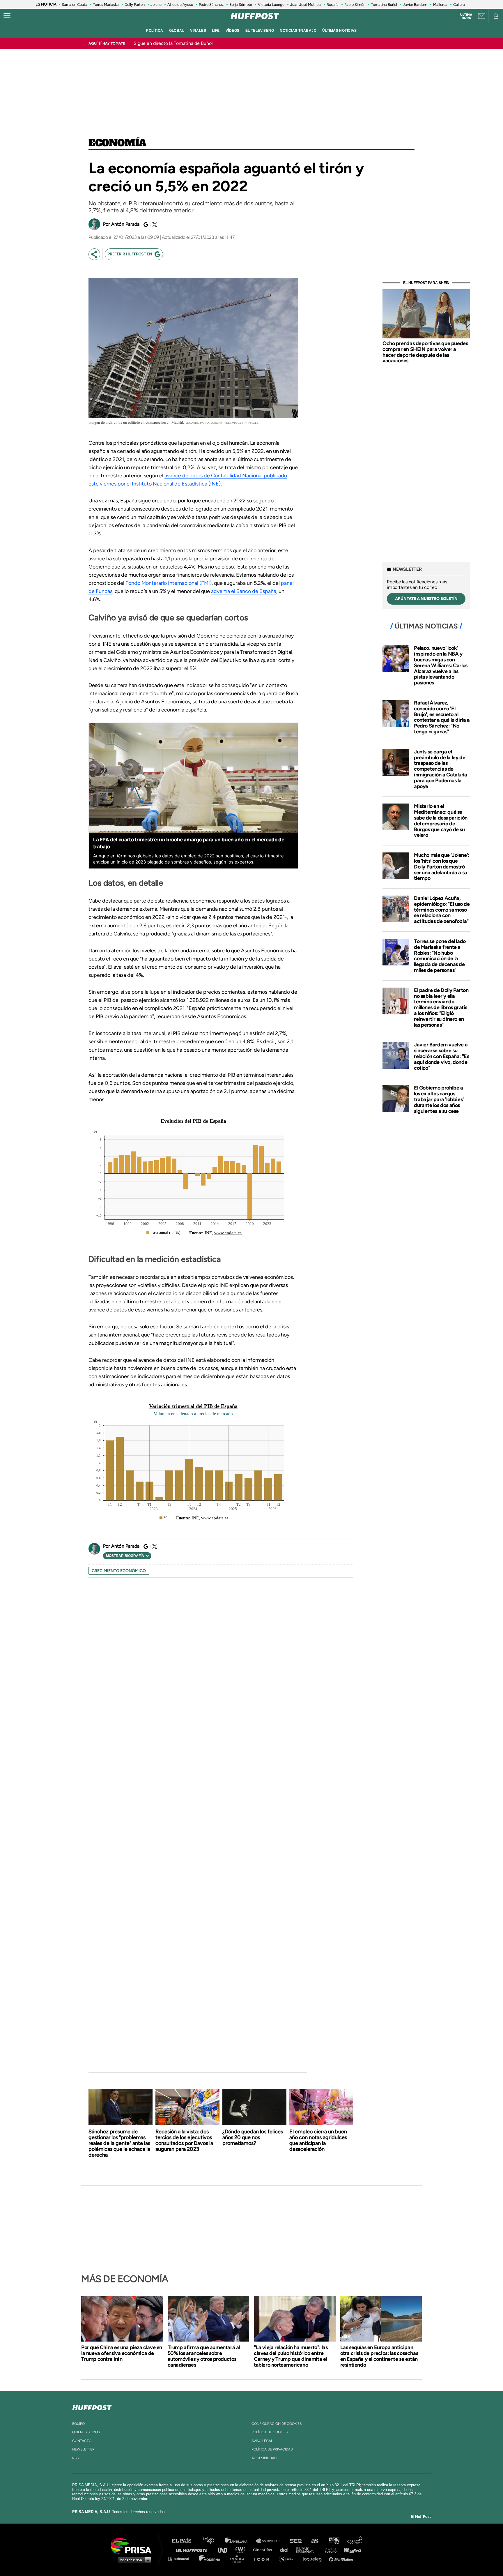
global (177, 31)
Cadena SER (296, 2541)
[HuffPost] (92, 2406)
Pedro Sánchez (211, 5)
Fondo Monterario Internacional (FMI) (169, 583)
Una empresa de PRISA (133, 2546)
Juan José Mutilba (305, 5)
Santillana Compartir (271, 2541)
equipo (78, 2424)
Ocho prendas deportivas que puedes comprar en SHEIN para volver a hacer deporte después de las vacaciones (425, 352)
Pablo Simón (355, 5)
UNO (225, 2550)
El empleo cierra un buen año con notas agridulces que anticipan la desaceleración (318, 2140)
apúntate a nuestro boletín (426, 599)
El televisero (260, 31)
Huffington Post (193, 2550)
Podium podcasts (239, 2558)
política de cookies (270, 2432)
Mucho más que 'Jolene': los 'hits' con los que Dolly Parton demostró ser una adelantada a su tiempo (442, 867)
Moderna (210, 2558)
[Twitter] (154, 225)
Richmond (181, 2558)
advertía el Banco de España (244, 591)
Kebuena (350, 2550)
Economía (117, 143)
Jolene (156, 5)
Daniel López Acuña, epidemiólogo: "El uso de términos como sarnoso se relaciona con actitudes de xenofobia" (442, 910)
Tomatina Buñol (384, 5)
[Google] (145, 225)
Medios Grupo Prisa (133, 2560)
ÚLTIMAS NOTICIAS (340, 31)
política (155, 31)
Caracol (355, 2541)
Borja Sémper (241, 5)
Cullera (459, 5)
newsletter (83, 2449)
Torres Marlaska (106, 5)
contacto (82, 2441)
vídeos (233, 31)
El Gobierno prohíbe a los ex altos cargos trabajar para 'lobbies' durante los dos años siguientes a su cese (439, 1099)
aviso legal (262, 2441)
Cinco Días (264, 2550)
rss (75, 2458)
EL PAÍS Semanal (308, 2550)
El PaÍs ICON (264, 2558)
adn (334, 2541)
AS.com (315, 2541)
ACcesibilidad (264, 2458)
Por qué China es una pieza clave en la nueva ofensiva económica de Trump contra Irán (122, 2353)
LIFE (216, 31)
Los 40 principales (213, 2541)
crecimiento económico (119, 1571)
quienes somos (86, 2432)
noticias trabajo (298, 31)
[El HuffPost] (255, 16)
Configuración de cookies (277, 2424)
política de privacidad (272, 2449)
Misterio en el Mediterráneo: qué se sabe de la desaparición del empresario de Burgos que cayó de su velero (441, 821)
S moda (288, 2558)
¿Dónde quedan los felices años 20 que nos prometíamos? (253, 2137)
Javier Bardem (415, 5)
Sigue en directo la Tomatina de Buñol (173, 43)
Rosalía (333, 5)
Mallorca (440, 5)
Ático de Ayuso (180, 5)
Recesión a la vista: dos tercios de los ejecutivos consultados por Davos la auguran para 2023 (184, 2140)
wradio (242, 2550)
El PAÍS (185, 2541)
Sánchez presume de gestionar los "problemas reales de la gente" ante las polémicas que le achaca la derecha (119, 2143)
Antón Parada (125, 224)
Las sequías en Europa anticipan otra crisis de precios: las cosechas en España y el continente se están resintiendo (379, 2356)
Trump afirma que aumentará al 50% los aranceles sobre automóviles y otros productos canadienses (204, 2356)
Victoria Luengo (271, 5)
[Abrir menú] (7, 16)
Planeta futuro (329, 2550)
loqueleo (314, 2558)
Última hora (466, 16)
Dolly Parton (135, 5)
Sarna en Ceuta (75, 5)
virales (198, 31)
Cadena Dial (286, 2550)
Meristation (342, 2558)
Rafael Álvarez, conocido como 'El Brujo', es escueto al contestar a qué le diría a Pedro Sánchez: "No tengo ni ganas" (442, 717)
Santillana (240, 2541)
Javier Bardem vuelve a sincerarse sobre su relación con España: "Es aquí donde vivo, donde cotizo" (441, 1056)
